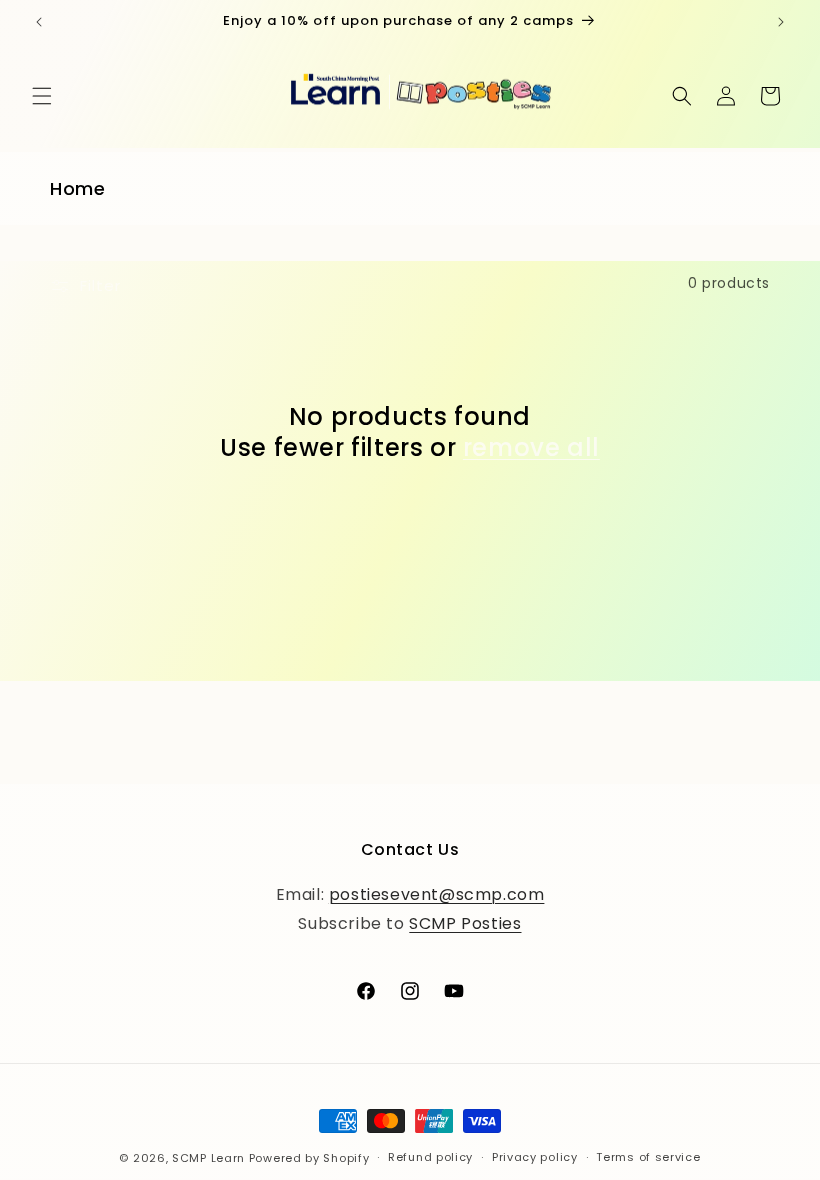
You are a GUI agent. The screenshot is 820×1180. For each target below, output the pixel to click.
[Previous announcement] (39, 22)
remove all (531, 447)
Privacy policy (535, 1157)
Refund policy (430, 1157)
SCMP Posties (465, 923)
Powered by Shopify (309, 1158)
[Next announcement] (781, 22)
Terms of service (648, 1157)
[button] (42, 96)
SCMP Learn (208, 1158)
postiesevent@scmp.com (437, 894)
